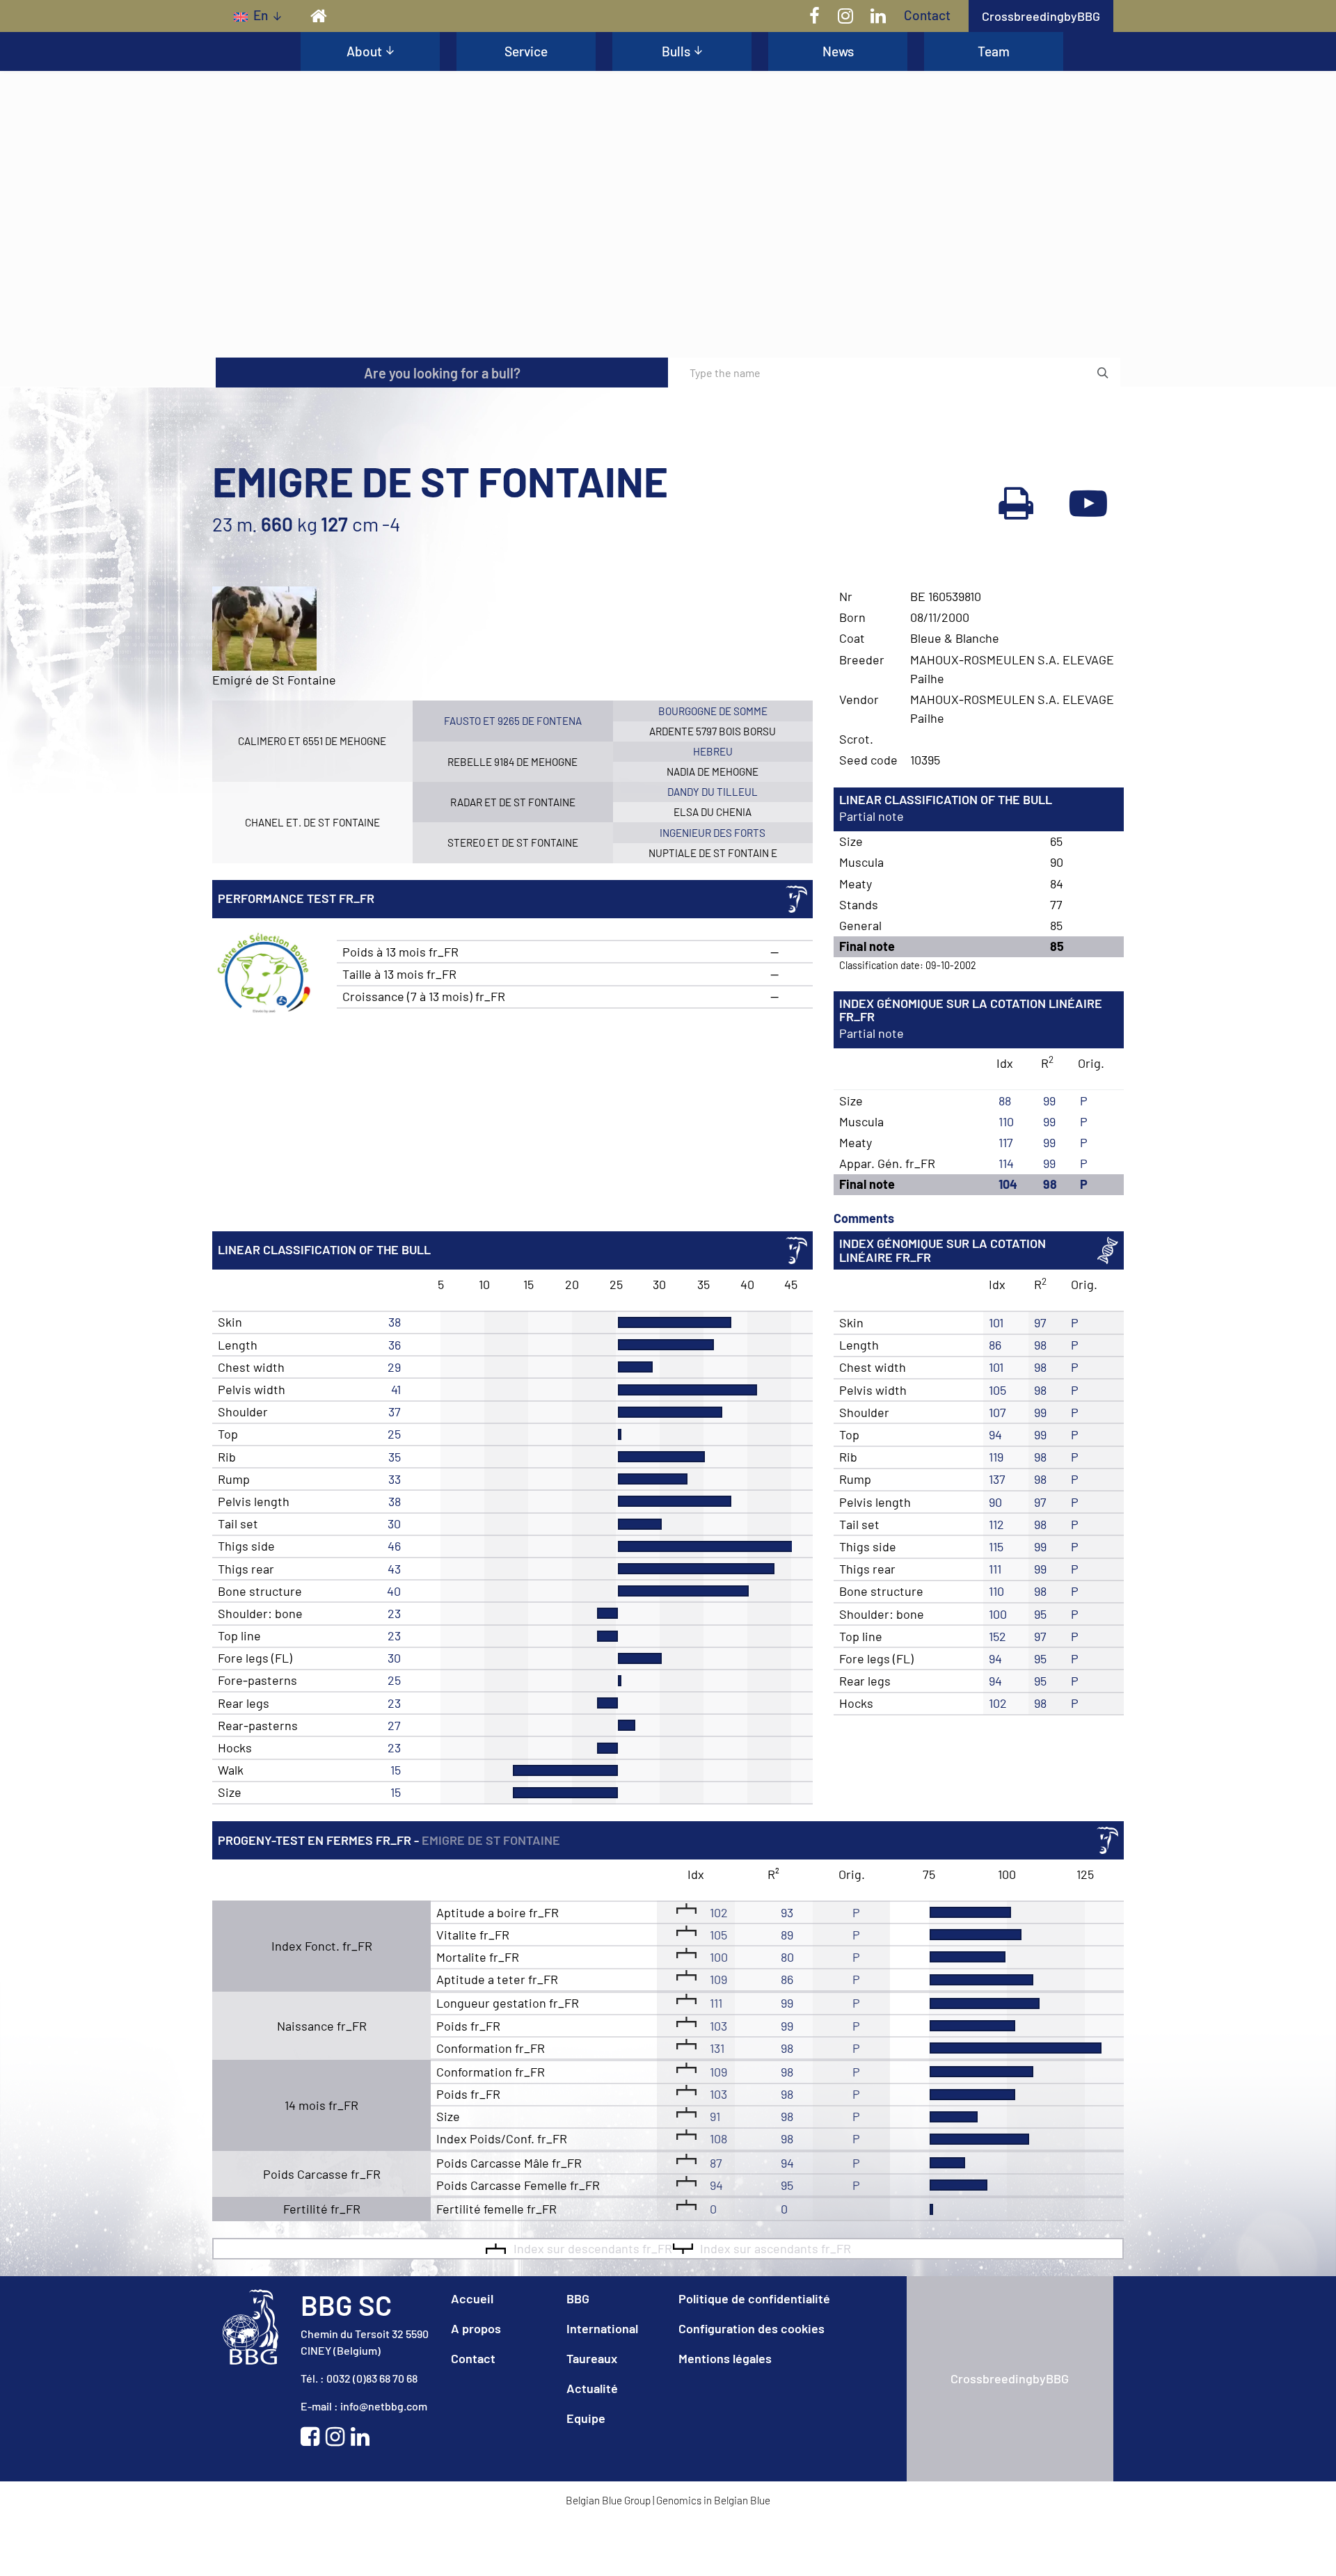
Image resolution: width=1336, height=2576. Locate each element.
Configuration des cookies (751, 2328)
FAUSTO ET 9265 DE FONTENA (513, 721)
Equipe (586, 2418)
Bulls (676, 51)
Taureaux (592, 2358)
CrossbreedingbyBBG (1041, 16)
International (602, 2328)
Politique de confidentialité (754, 2298)
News (838, 51)
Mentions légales (725, 2358)
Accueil (472, 2298)
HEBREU (713, 751)
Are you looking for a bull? (442, 373)
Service (526, 51)
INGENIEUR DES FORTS (713, 833)
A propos (476, 2328)
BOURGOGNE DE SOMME (713, 711)
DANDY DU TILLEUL (713, 792)
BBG (578, 2298)
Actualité (592, 2388)
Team (994, 51)
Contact (927, 15)
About (364, 51)
